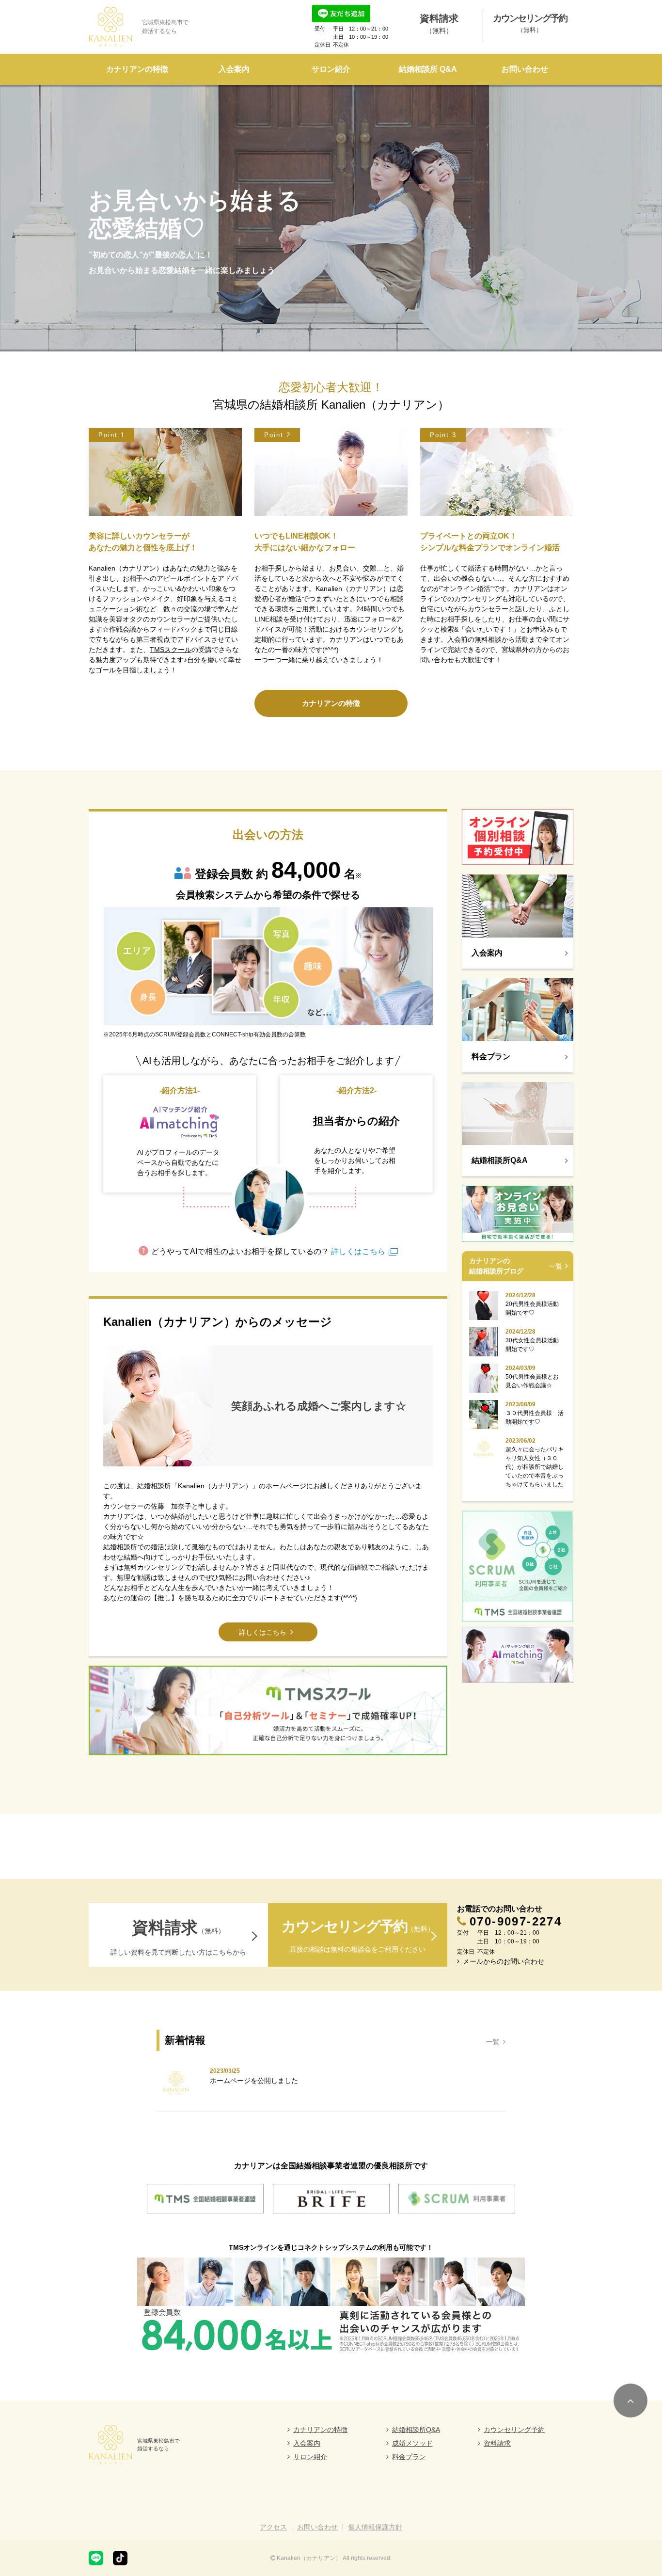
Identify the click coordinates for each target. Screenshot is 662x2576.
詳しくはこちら (357, 1251)
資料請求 (497, 2443)
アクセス (273, 2527)
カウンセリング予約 (514, 2430)
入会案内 (234, 69)
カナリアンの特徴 (137, 69)
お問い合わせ (525, 69)
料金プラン (409, 2457)
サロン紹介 (331, 69)
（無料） (439, 24)
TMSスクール (171, 650)
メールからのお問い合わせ (504, 1961)
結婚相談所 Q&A (428, 69)
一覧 (556, 1266)
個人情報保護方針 (375, 2527)
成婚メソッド (412, 2443)
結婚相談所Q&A (416, 2430)
